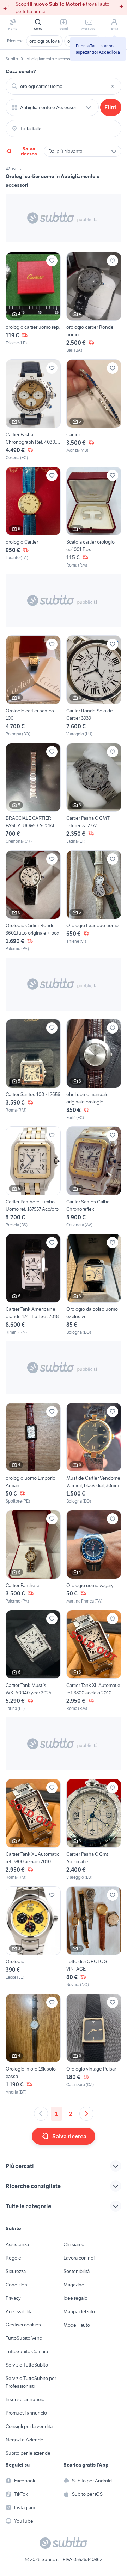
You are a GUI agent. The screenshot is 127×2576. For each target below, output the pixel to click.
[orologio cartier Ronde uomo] (94, 303)
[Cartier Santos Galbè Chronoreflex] (94, 1177)
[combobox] (64, 86)
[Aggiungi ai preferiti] (52, 261)
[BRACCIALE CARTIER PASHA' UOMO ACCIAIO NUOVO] (33, 794)
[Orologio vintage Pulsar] (94, 2044)
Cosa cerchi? (21, 71)
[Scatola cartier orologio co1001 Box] (94, 517)
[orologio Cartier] (33, 517)
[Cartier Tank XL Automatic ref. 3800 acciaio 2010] (94, 1661)
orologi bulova (44, 41)
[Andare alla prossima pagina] (86, 2114)
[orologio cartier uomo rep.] (33, 303)
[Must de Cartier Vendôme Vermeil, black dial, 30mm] (94, 1453)
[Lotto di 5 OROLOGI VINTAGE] (94, 1937)
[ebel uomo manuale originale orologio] (94, 1070)
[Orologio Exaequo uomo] (94, 901)
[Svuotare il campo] (113, 86)
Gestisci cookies (23, 2325)
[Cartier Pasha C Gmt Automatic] (94, 1830)
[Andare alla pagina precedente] (41, 2114)
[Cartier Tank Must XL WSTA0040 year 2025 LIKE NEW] (33, 1661)
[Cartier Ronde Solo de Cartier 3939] (94, 686)
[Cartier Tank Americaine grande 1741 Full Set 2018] (33, 1285)
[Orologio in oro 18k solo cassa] (33, 2044)
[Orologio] (33, 1937)
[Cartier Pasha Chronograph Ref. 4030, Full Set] (33, 410)
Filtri (111, 107)
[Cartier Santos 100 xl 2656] (33, 1070)
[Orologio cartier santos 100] (33, 686)
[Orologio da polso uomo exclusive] (94, 1285)
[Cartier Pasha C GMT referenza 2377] (94, 794)
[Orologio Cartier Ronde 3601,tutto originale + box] (33, 901)
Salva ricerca (29, 151)
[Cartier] (94, 410)
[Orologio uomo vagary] (94, 1557)
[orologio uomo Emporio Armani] (33, 1453)
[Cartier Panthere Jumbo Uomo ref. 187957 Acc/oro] (33, 1177)
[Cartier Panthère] (33, 1557)
